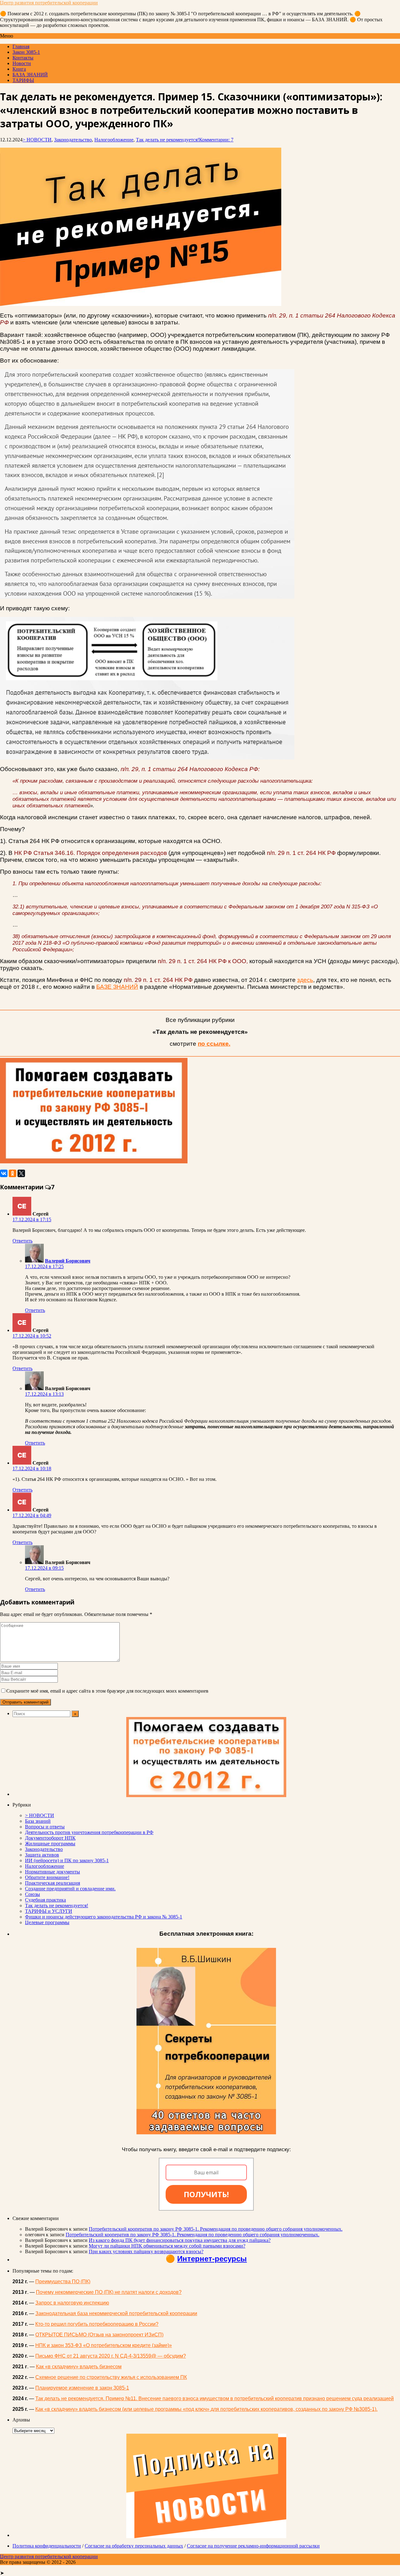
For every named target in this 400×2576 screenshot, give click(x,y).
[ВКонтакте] (4, 1173)
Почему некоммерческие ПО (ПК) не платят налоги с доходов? (109, 2292)
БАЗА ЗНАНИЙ (30, 75)
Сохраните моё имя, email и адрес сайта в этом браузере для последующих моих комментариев (107, 1691)
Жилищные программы (50, 1844)
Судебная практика (45, 1900)
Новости (22, 63)
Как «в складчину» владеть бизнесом (79, 2367)
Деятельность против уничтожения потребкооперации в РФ (89, 1832)
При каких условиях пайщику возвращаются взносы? (146, 2251)
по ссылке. (214, 1044)
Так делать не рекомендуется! (167, 140)
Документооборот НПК (50, 1838)
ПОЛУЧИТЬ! (206, 2194)
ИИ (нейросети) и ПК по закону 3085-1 (67, 1860)
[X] (21, 1173)
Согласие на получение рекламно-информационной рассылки (253, 2546)
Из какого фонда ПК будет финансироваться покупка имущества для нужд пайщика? (180, 2240)
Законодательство (73, 140)
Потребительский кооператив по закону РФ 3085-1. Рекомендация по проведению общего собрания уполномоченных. (216, 2229)
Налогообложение (114, 140)
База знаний (38, 1821)
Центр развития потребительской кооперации (49, 3)
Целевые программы (47, 1922)
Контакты (23, 58)
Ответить (22, 1241)
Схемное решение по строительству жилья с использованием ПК (111, 2377)
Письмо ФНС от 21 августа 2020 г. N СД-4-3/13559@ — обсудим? (111, 2356)
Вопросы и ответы (45, 1827)
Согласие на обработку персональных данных (134, 2546)
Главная (21, 46)
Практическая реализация (52, 1883)
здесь (305, 980)
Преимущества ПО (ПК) (63, 2281)
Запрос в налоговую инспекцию (72, 2303)
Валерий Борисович (68, 1261)
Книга (19, 69)
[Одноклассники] (12, 1173)
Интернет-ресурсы (212, 2259)
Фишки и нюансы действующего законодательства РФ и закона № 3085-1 (104, 1917)
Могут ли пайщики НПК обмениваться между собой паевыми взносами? (167, 2246)
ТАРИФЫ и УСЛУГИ (49, 1911)
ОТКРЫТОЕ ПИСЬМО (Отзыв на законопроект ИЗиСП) (99, 2335)
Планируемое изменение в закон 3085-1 (82, 2388)
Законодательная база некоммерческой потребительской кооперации (116, 2313)
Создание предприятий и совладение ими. (70, 1889)
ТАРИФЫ (23, 80)
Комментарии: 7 (216, 140)
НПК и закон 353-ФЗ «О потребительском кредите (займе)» (104, 2345)
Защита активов (42, 1855)
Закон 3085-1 (26, 52)
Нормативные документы (52, 1872)
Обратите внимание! (47, 1877)
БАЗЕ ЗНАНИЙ (117, 987)
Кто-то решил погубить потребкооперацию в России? (97, 2324)
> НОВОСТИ (37, 140)
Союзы (32, 1894)
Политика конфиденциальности (47, 2546)
